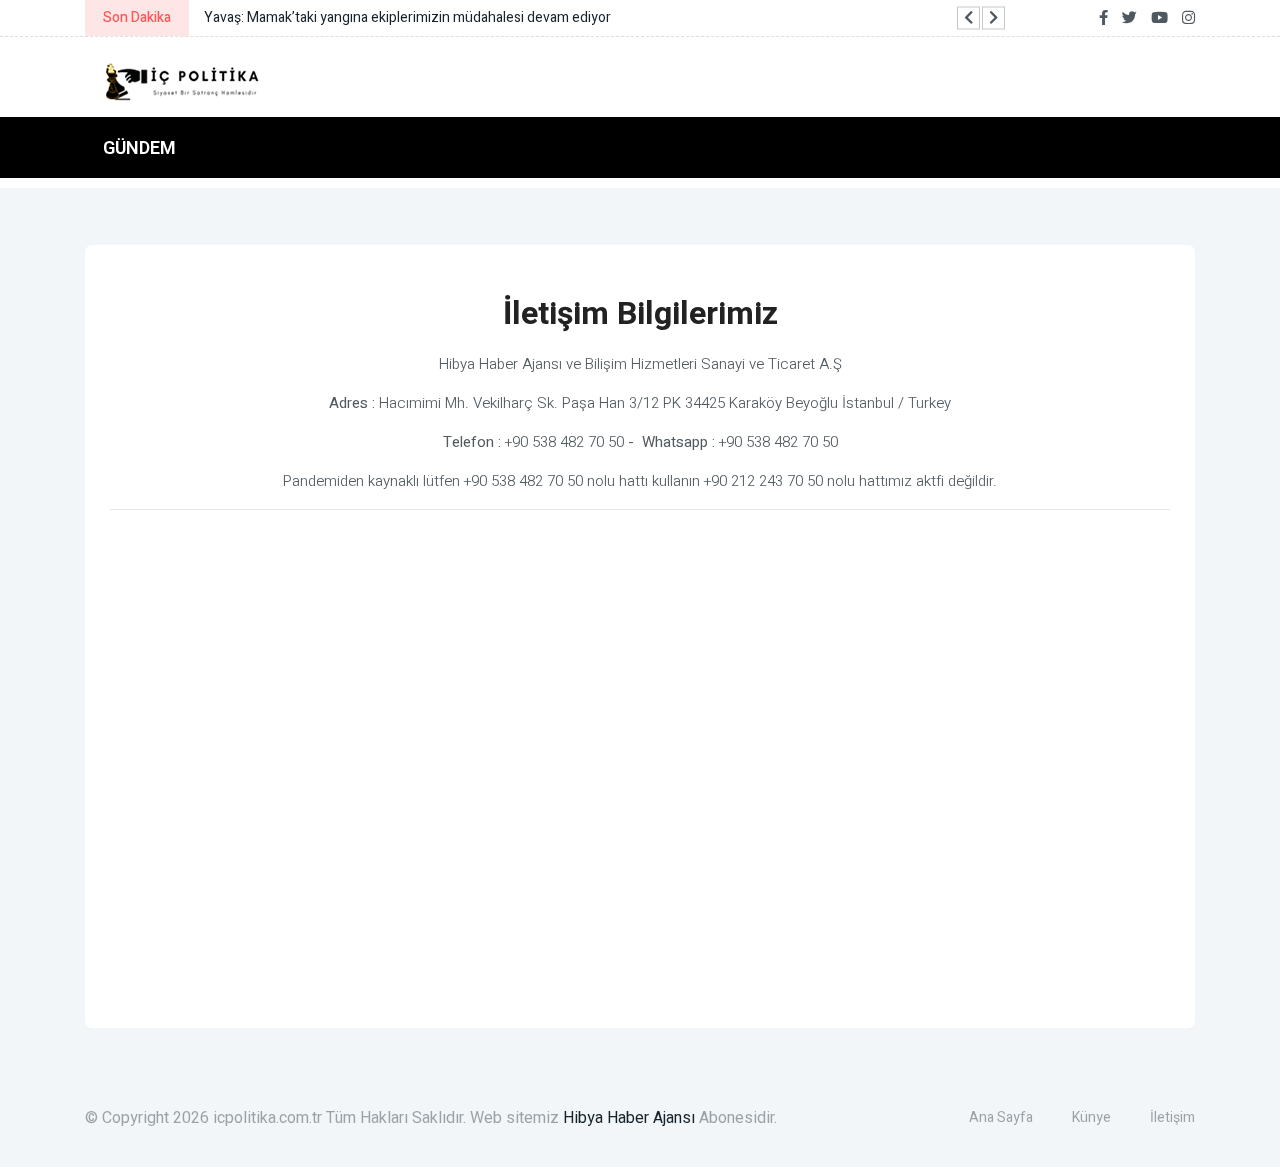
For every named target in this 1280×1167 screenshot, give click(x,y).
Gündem (139, 147)
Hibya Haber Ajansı (629, 1118)
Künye (1091, 1117)
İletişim (1172, 1117)
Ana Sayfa (1001, 1117)
